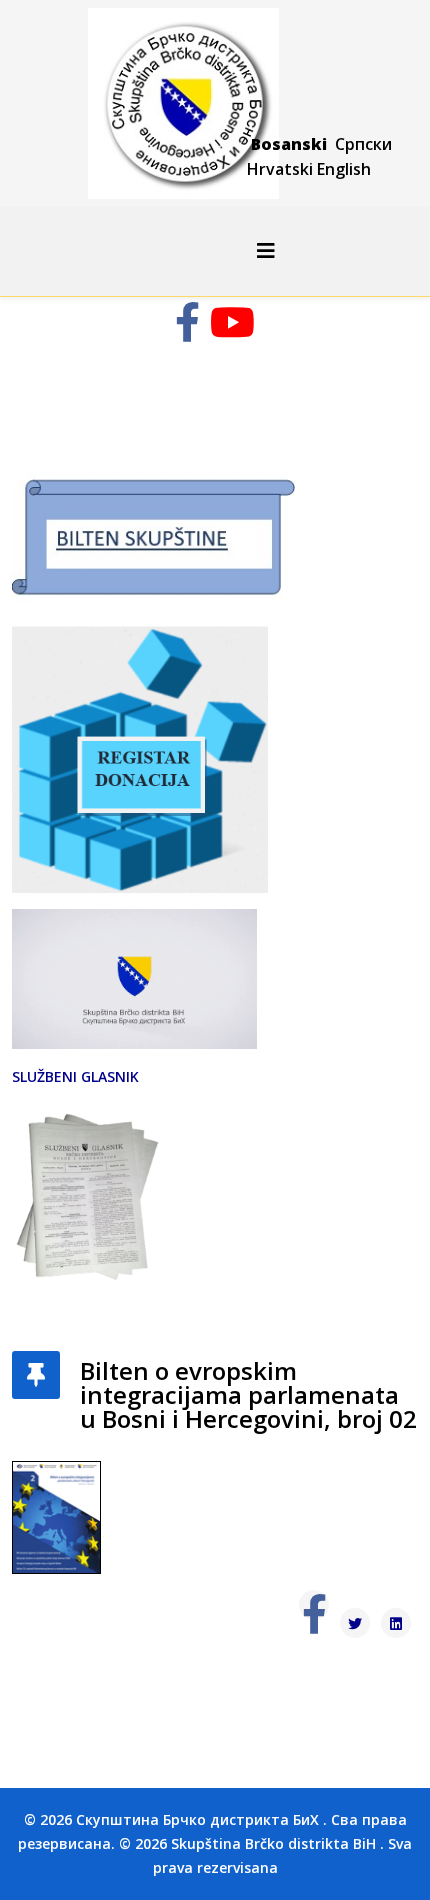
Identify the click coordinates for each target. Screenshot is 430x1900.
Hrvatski (280, 169)
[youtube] (232, 331)
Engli (335, 169)
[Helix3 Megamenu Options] (266, 250)
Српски (363, 144)
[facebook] (187, 331)
